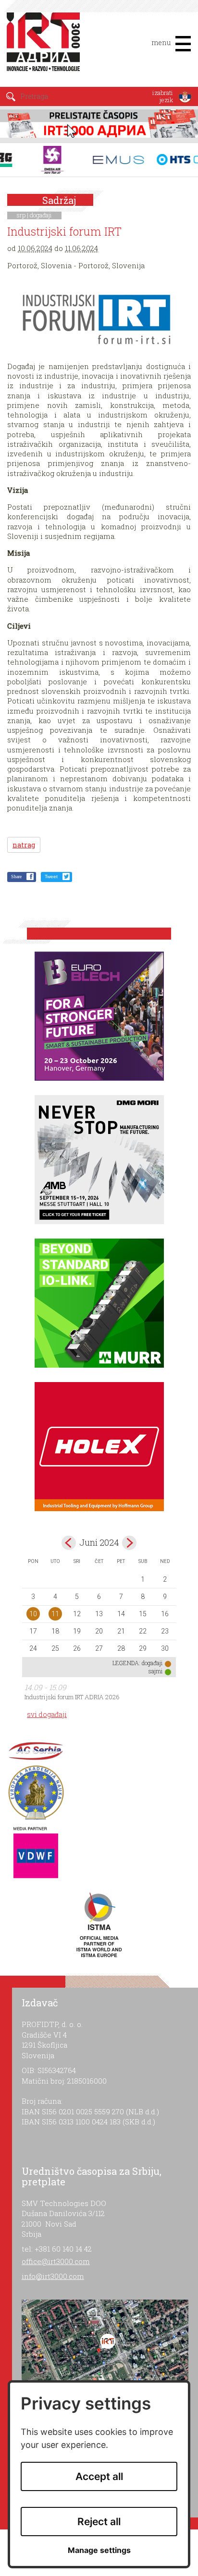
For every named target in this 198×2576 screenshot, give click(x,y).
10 (33, 1614)
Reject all (99, 2522)
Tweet (51, 877)
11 (55, 1614)
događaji (41, 215)
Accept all (99, 2476)
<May (69, 1543)
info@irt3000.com (53, 2276)
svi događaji (47, 1714)
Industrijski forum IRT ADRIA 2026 (72, 1697)
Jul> (129, 1543)
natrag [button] (24, 845)
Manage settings (99, 2550)
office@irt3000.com (56, 2261)
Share (16, 877)
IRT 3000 (45, 47)
